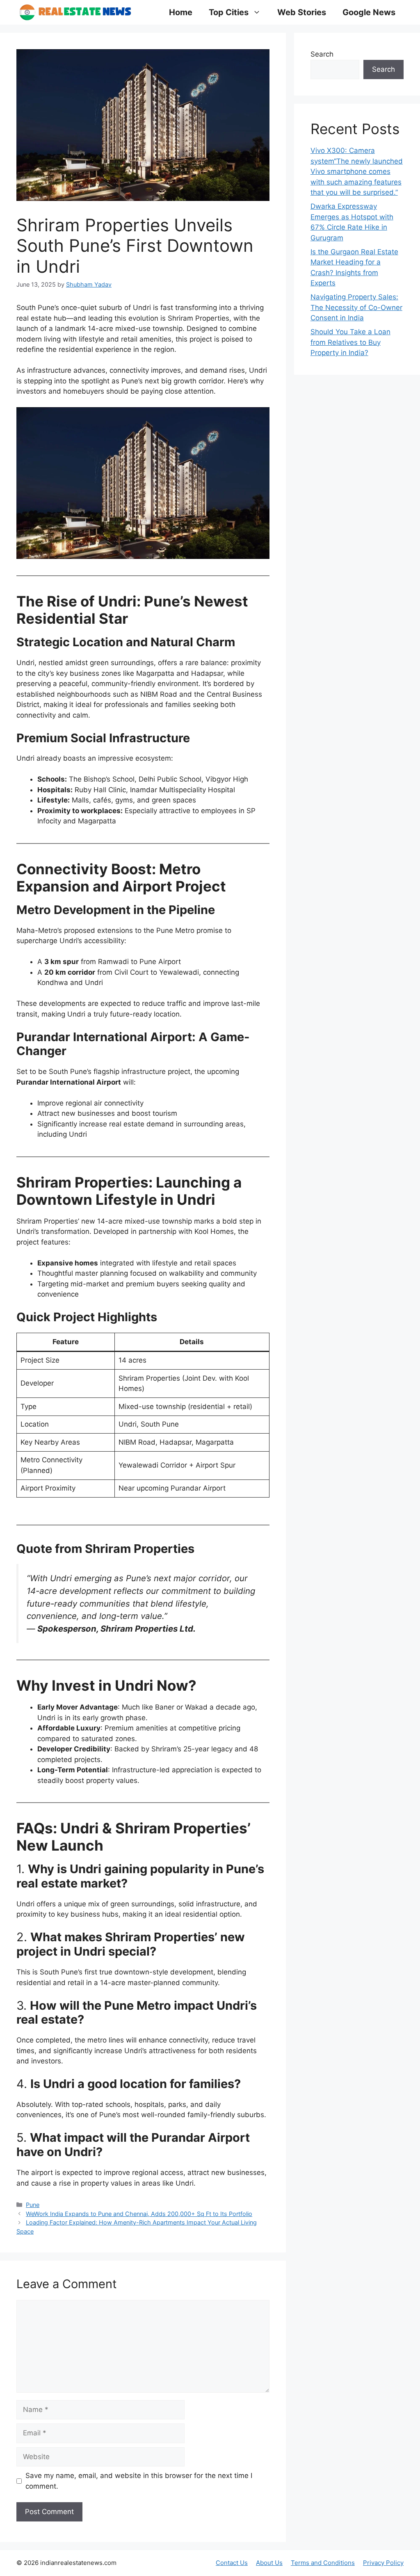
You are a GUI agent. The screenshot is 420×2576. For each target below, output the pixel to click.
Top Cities (229, 12)
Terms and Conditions (323, 2563)
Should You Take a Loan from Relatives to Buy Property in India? (350, 342)
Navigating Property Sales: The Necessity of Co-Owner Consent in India (356, 307)
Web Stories (302, 12)
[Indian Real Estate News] (75, 12)
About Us (269, 2563)
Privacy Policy (383, 2563)
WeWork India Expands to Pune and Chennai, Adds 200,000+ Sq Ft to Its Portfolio (139, 2214)
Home (181, 12)
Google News (369, 12)
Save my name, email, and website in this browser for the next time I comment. (139, 2481)
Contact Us (232, 2563)
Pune (33, 2205)
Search (322, 54)
